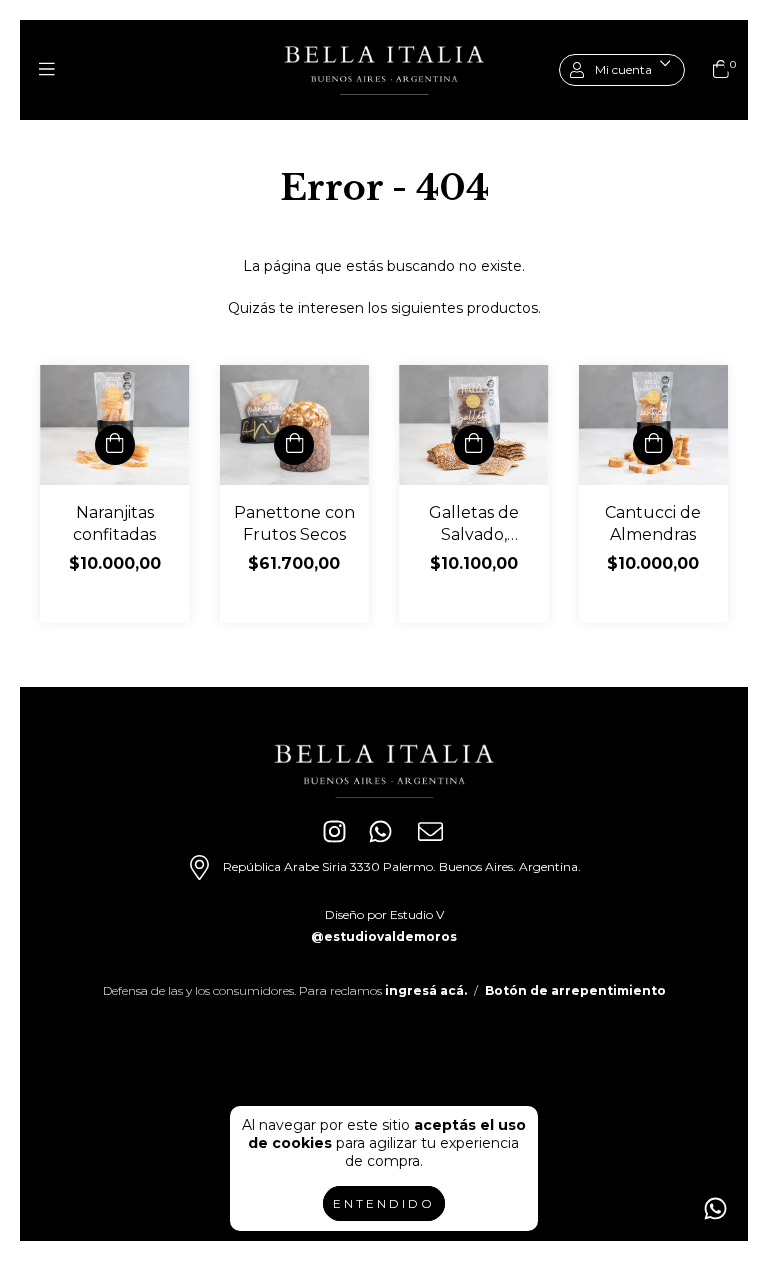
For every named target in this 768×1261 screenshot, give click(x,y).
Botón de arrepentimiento (575, 990)
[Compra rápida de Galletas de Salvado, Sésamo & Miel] (474, 445)
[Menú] (47, 70)
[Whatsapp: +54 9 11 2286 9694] (384, 835)
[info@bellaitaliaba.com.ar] (434, 835)
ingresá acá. (426, 990)
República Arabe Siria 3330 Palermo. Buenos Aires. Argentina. (400, 866)
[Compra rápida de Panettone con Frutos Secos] (294, 445)
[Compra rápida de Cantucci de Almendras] (653, 445)
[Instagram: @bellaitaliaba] (334, 837)
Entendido (384, 1203)
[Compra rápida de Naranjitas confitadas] (115, 445)
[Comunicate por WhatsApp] (715, 1208)
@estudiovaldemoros (384, 936)
